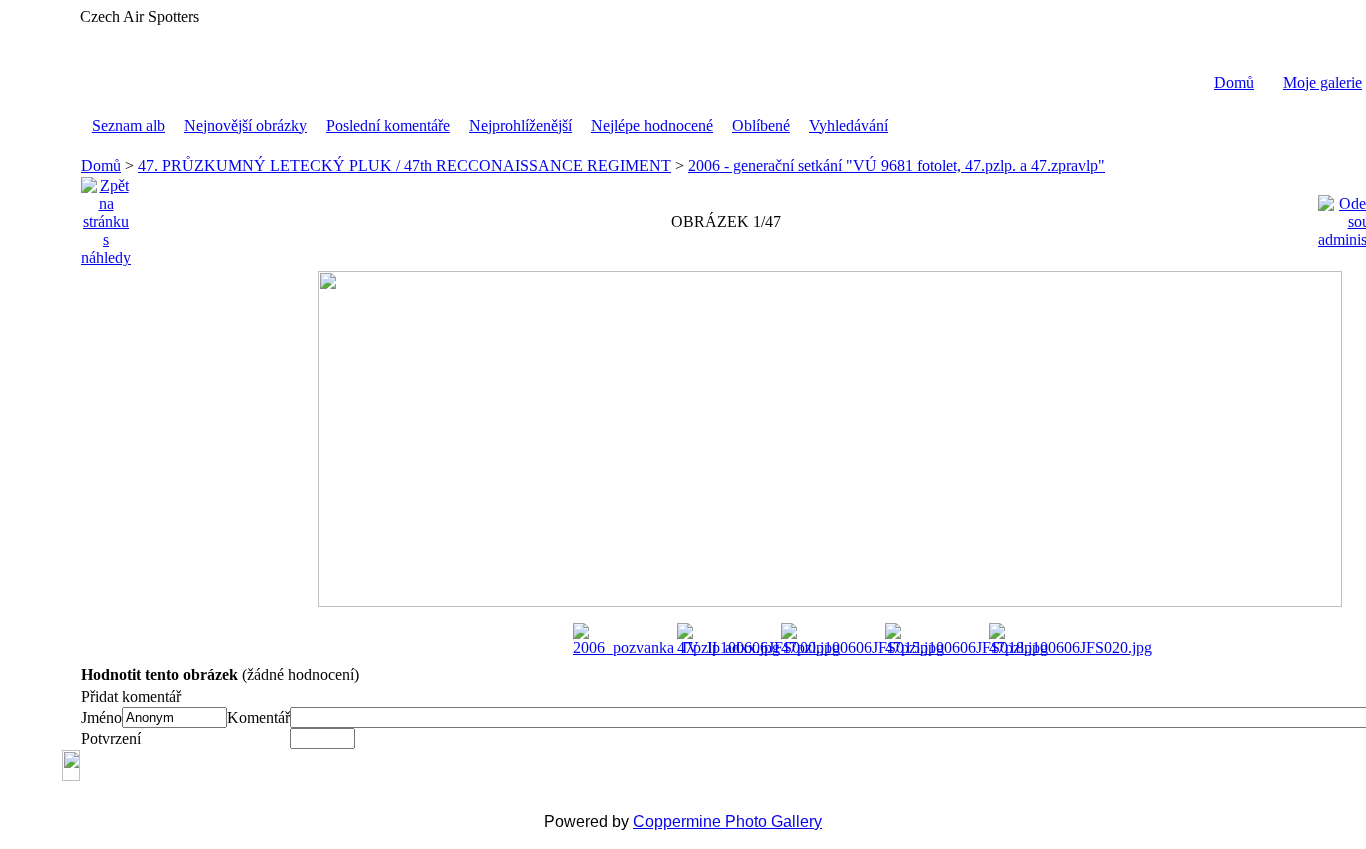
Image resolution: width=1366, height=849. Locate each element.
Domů (1234, 82)
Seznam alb (128, 125)
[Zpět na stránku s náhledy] (106, 216)
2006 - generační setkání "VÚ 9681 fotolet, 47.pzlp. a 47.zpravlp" (896, 165)
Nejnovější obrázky (245, 125)
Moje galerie (1322, 82)
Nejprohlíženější (520, 125)
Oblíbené (761, 125)
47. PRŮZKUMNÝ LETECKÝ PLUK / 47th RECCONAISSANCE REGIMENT (404, 165)
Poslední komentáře (388, 125)
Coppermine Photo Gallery (727, 821)
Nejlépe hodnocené (652, 125)
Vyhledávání (848, 125)
